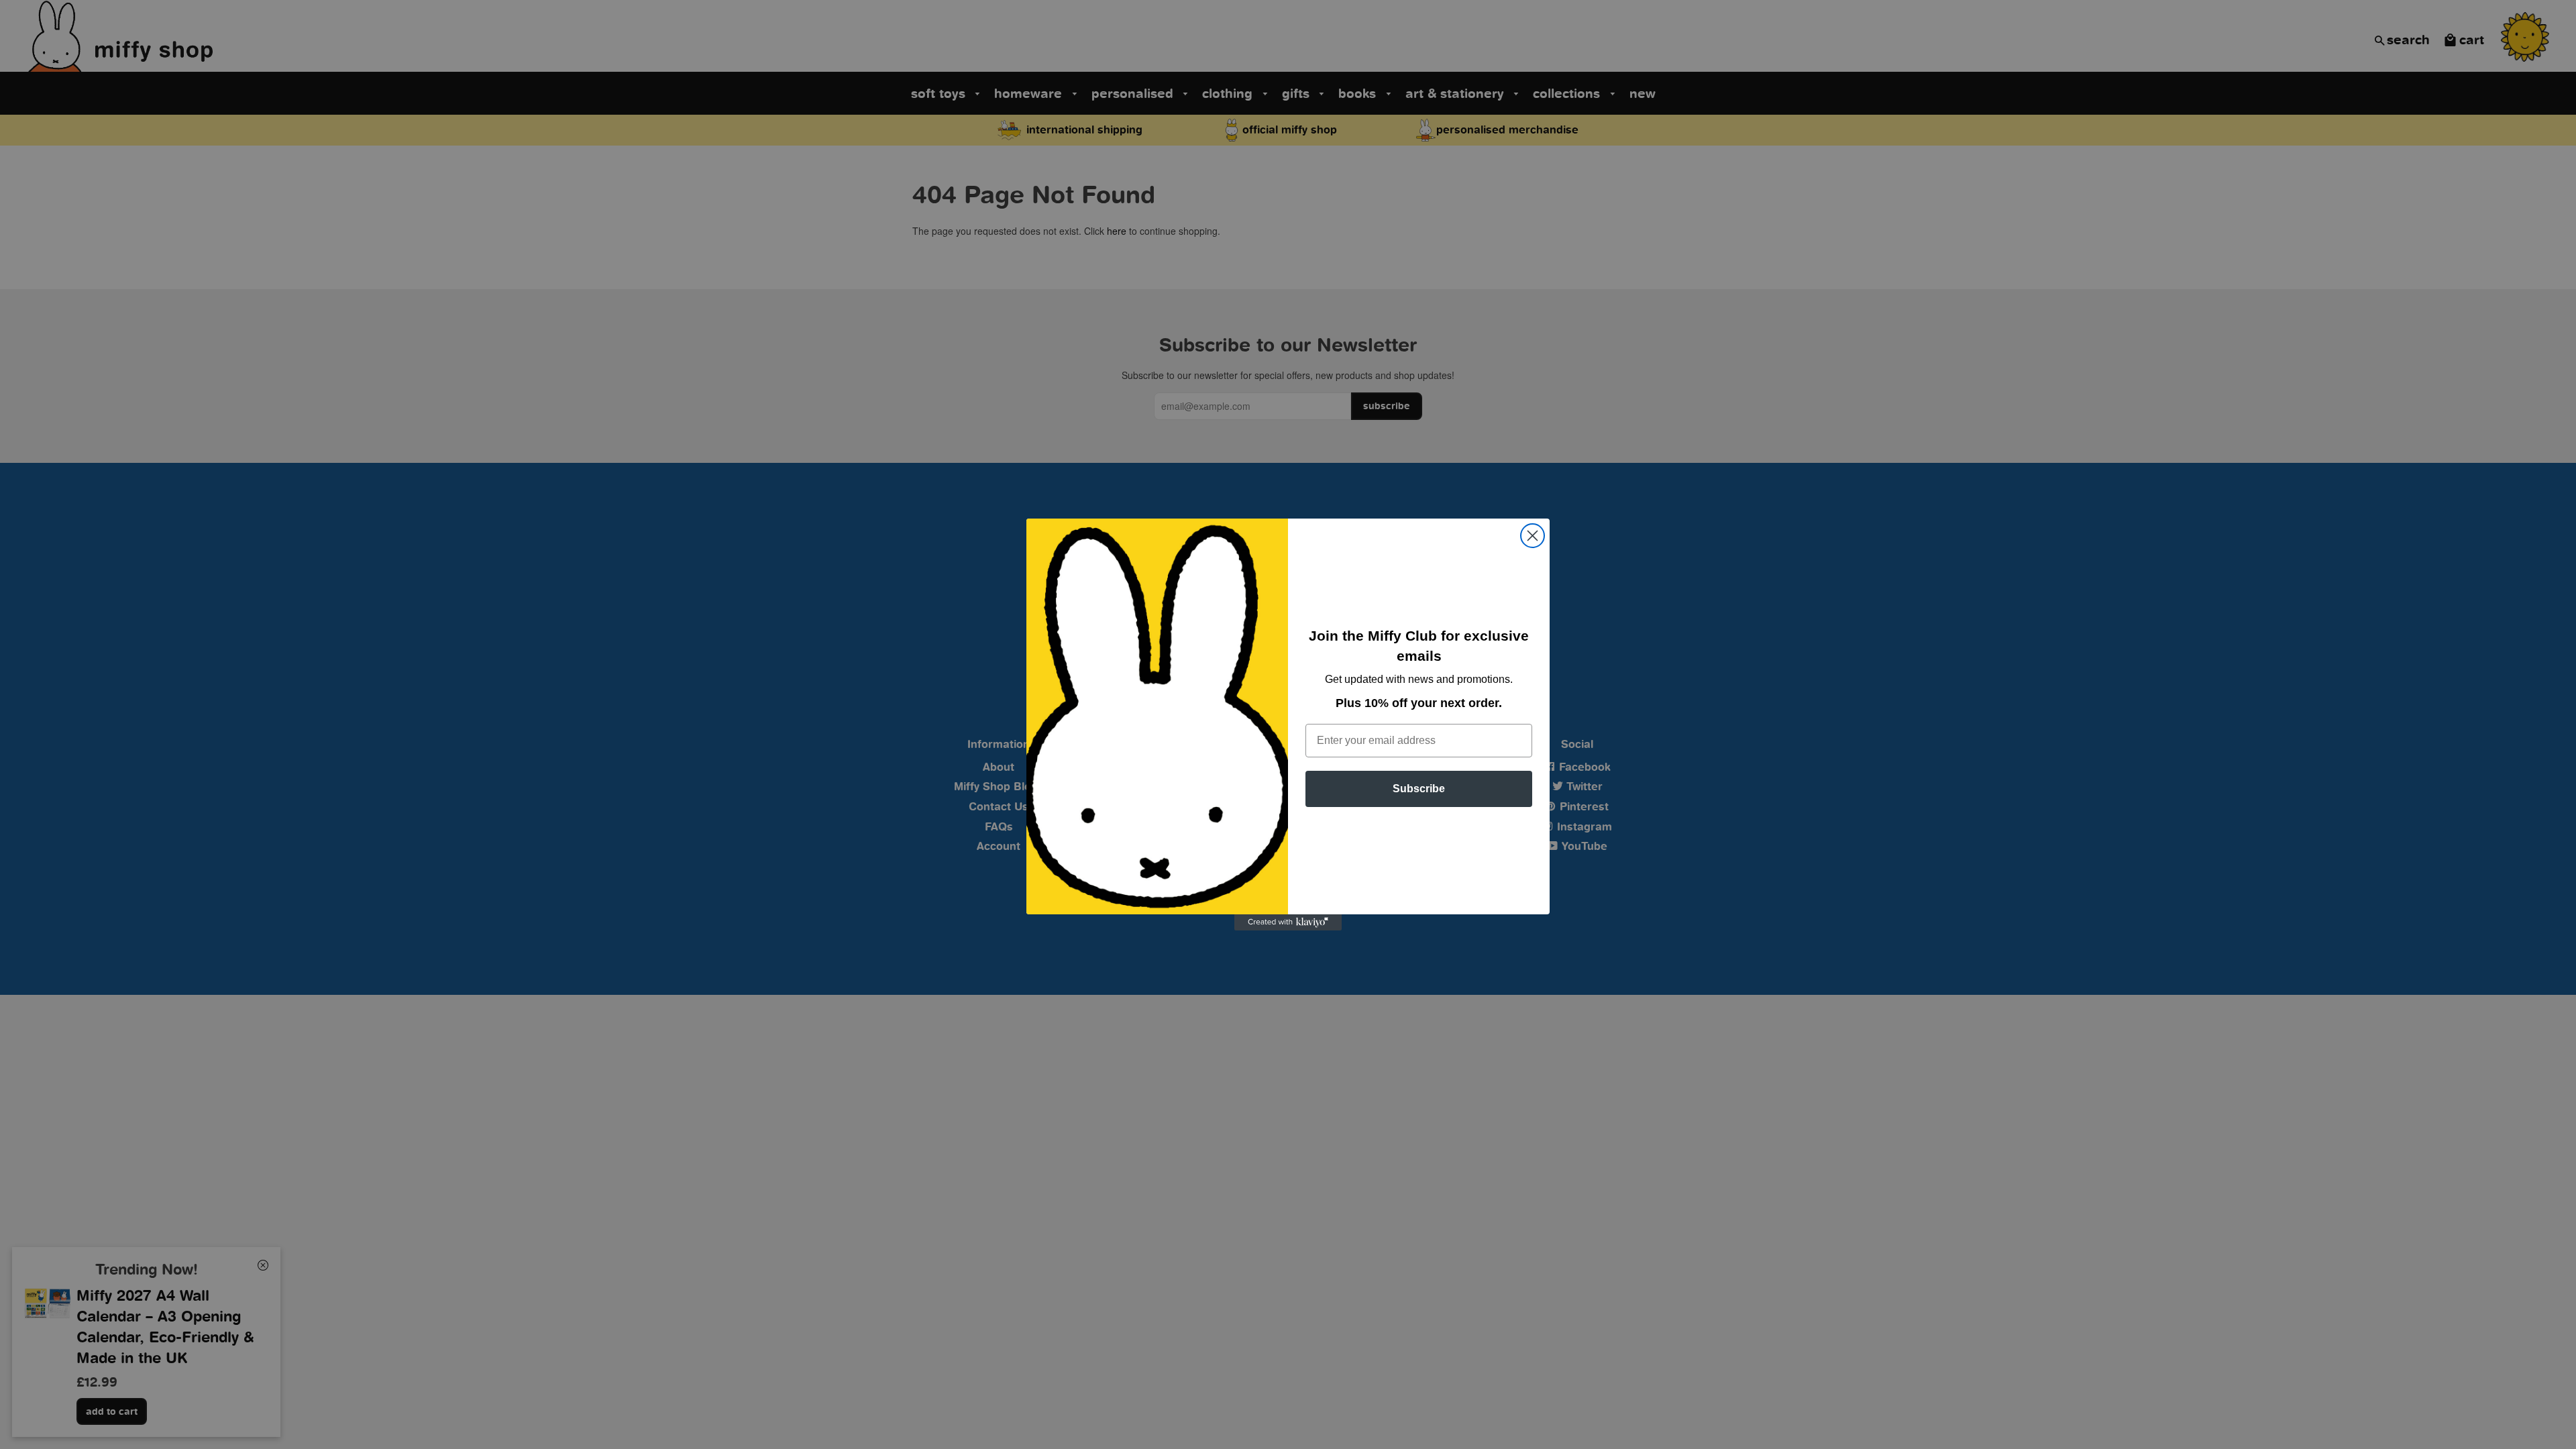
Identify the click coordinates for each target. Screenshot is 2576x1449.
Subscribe (1419, 789)
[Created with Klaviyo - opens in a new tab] (1288, 922)
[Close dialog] (1533, 536)
